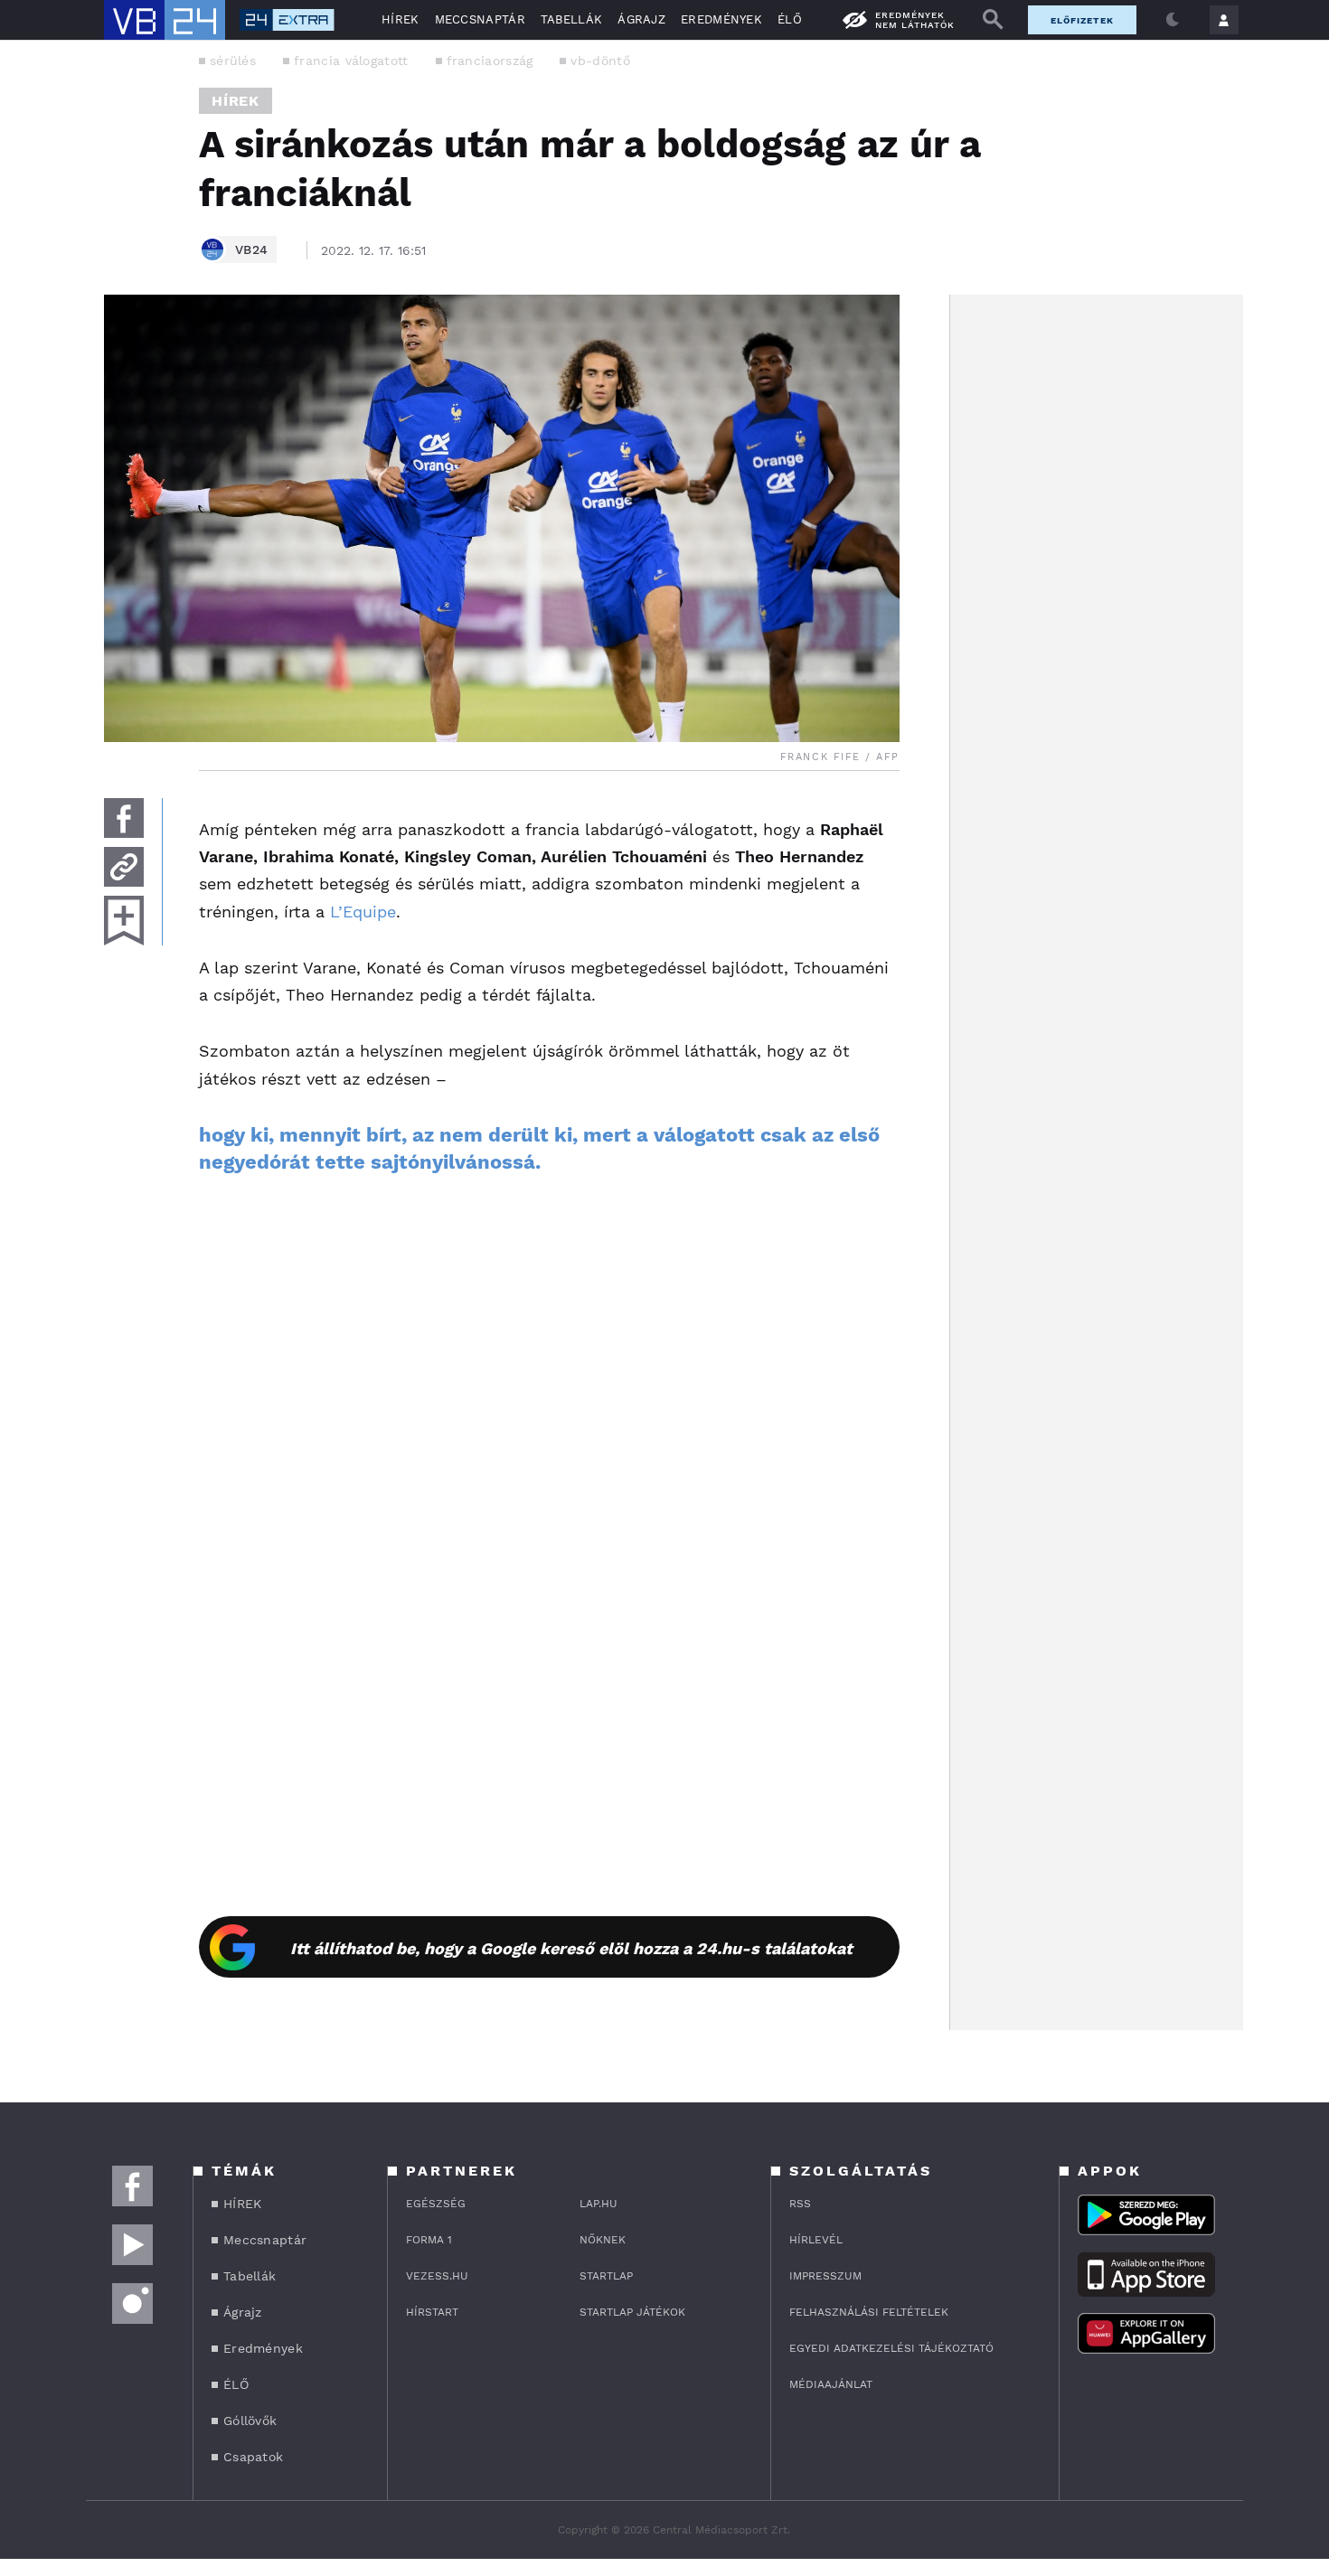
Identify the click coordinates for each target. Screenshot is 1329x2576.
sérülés (233, 61)
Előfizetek (1082, 20)
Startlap (606, 2276)
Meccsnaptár (480, 19)
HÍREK (401, 19)
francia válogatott (351, 61)
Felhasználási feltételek (869, 2312)
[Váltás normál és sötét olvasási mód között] (1173, 20)
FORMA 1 (429, 2240)
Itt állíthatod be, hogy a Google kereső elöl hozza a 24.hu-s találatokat (571, 1948)
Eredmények (721, 19)
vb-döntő (600, 61)
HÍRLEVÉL (816, 2240)
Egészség (436, 2204)
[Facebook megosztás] (124, 818)
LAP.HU (599, 2204)
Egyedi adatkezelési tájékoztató (891, 2348)
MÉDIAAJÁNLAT (831, 2384)
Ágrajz (641, 19)
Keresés (993, 20)
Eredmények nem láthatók (915, 20)
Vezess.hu (437, 2276)
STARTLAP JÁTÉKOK (632, 2312)
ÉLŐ (790, 19)
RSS (800, 2204)
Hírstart (432, 2312)
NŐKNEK (603, 2240)
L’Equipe (363, 912)
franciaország (490, 61)
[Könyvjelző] (124, 921)
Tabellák (571, 19)
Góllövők (250, 2421)
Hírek (236, 101)
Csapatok (253, 2457)
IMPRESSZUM (825, 2276)
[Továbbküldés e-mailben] (124, 867)
